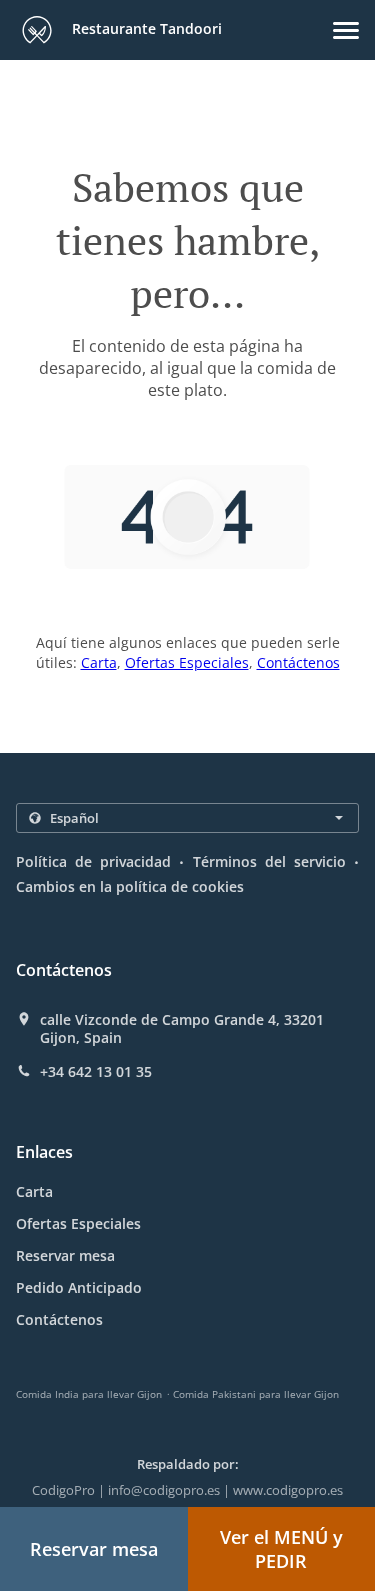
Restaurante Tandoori (145, 28)
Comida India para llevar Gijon (89, 1394)
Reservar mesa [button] (94, 1549)
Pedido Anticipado (79, 1287)
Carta (99, 662)
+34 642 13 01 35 (96, 1072)
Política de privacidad (93, 861)
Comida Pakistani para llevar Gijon (256, 1394)
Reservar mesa (65, 1255)
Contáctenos (298, 662)
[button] (346, 30)
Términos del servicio (269, 861)
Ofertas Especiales (187, 662)
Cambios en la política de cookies (130, 886)
